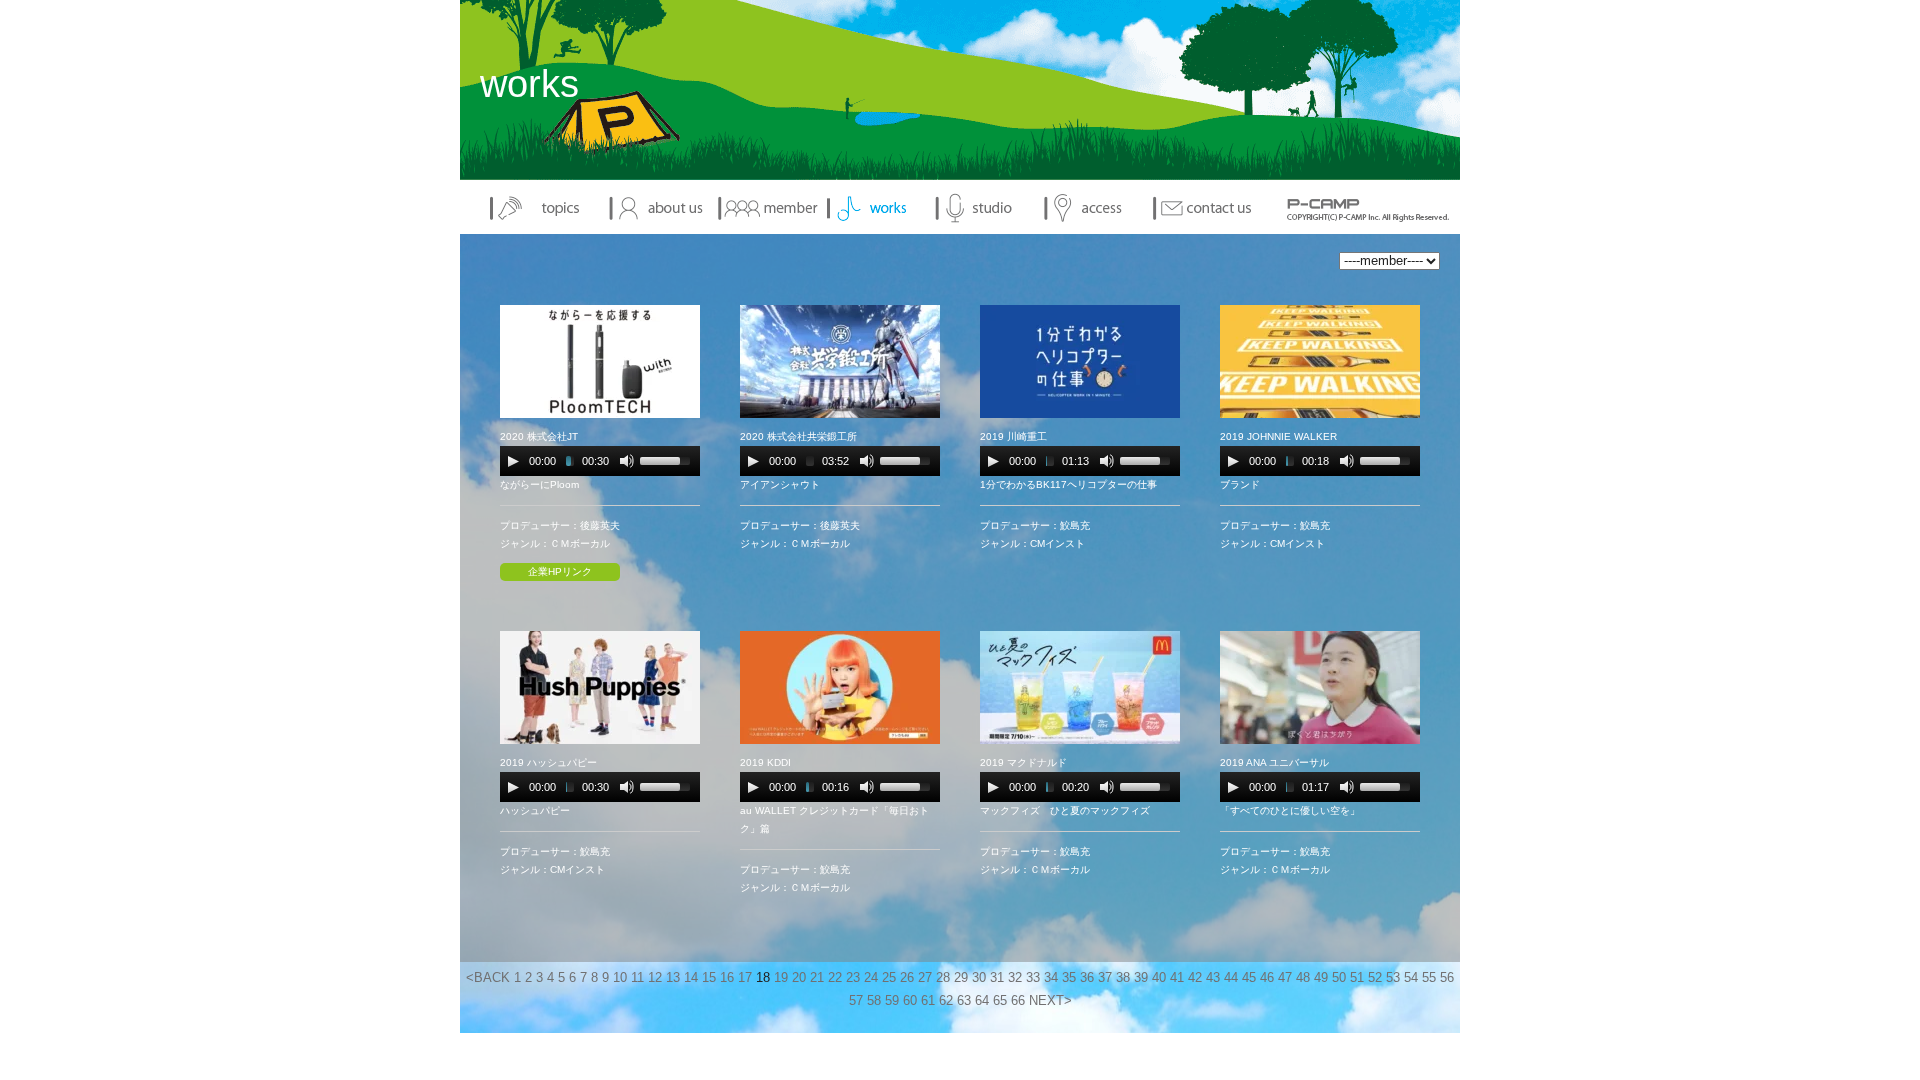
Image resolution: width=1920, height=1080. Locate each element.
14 (691, 978)
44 (1231, 978)
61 (928, 1001)
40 (1159, 978)
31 (997, 978)
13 (673, 978)
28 (943, 978)
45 (1249, 978)
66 (1018, 1001)
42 (1195, 978)
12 (655, 978)
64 (982, 1001)
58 (874, 1001)
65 (1000, 1001)
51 (1357, 978)
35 (1069, 978)
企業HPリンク (560, 571)
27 (925, 978)
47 (1285, 978)
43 (1213, 978)
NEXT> (1050, 1001)
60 (910, 1001)
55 (1429, 978)
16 (727, 978)
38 (1123, 978)
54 (1411, 978)
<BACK (488, 978)
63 (964, 1001)
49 (1321, 978)
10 (620, 978)
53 (1393, 978)
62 (946, 1001)
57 (856, 1001)
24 (871, 978)
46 (1267, 978)
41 (1177, 978)
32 (1015, 978)
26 (907, 978)
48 (1303, 978)
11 (637, 978)
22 (835, 978)
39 (1141, 978)
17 (745, 978)
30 (979, 978)
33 (1033, 978)
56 (1447, 978)
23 (853, 978)
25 (889, 978)
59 (892, 1001)
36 (1087, 978)
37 (1105, 978)
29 (961, 978)
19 (781, 978)
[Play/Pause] (513, 461)
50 (1339, 978)
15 (709, 978)
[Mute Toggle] (627, 461)
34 (1051, 978)
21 (817, 978)
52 (1375, 978)
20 (799, 978)
